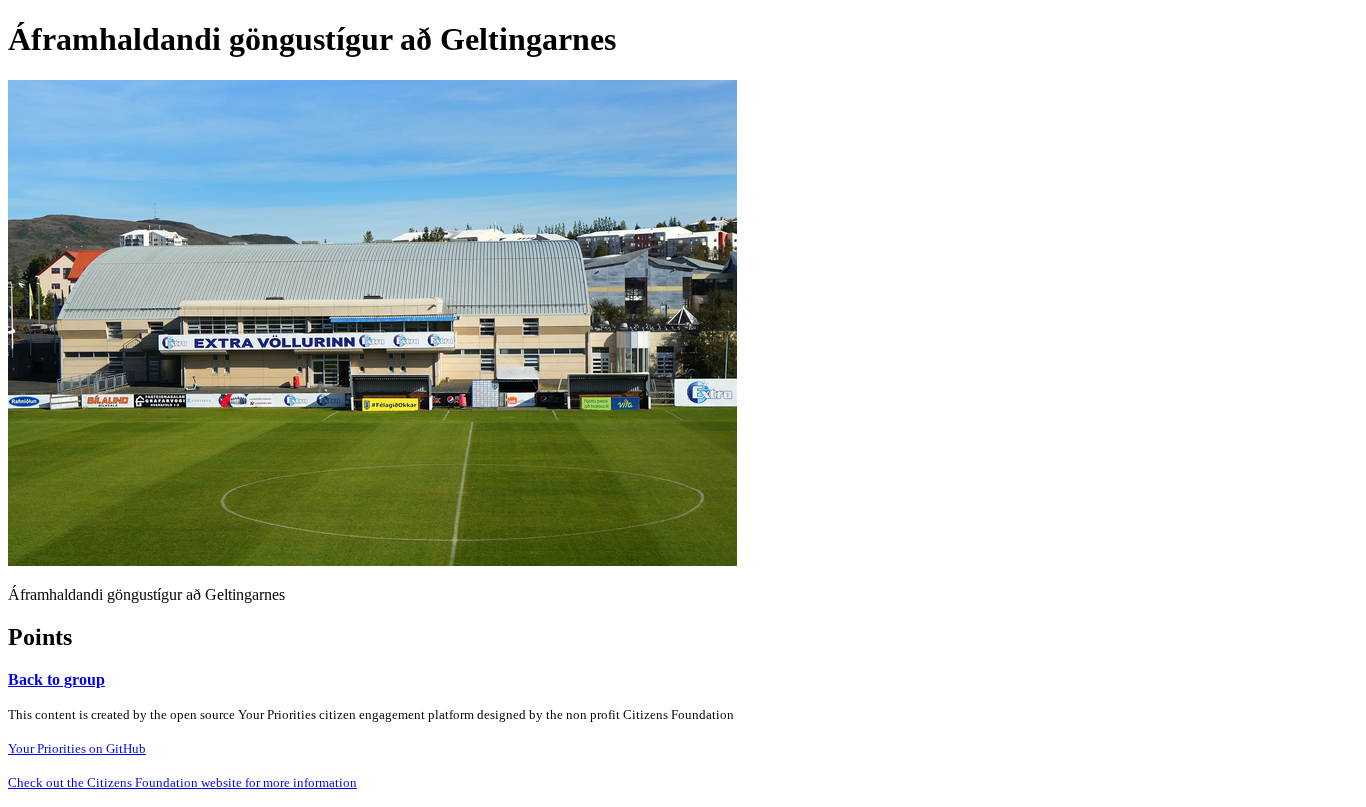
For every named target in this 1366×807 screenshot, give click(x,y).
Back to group (56, 679)
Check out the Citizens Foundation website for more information (182, 782)
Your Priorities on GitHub (77, 748)
